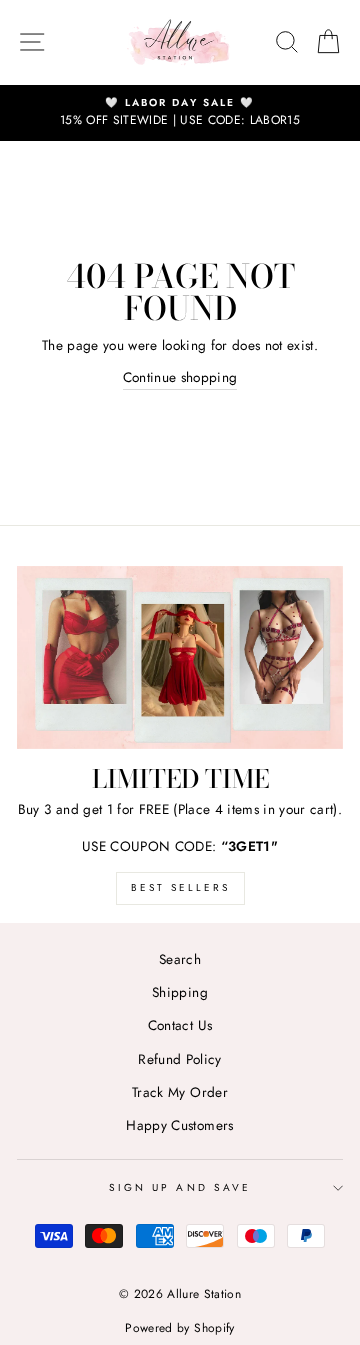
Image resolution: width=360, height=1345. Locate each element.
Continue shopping (180, 377)
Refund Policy (179, 1059)
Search (180, 959)
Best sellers (180, 887)
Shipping (180, 992)
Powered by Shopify (179, 1328)
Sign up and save (180, 1187)
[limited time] (180, 657)
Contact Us (180, 1025)
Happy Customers (179, 1125)
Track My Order (180, 1092)
